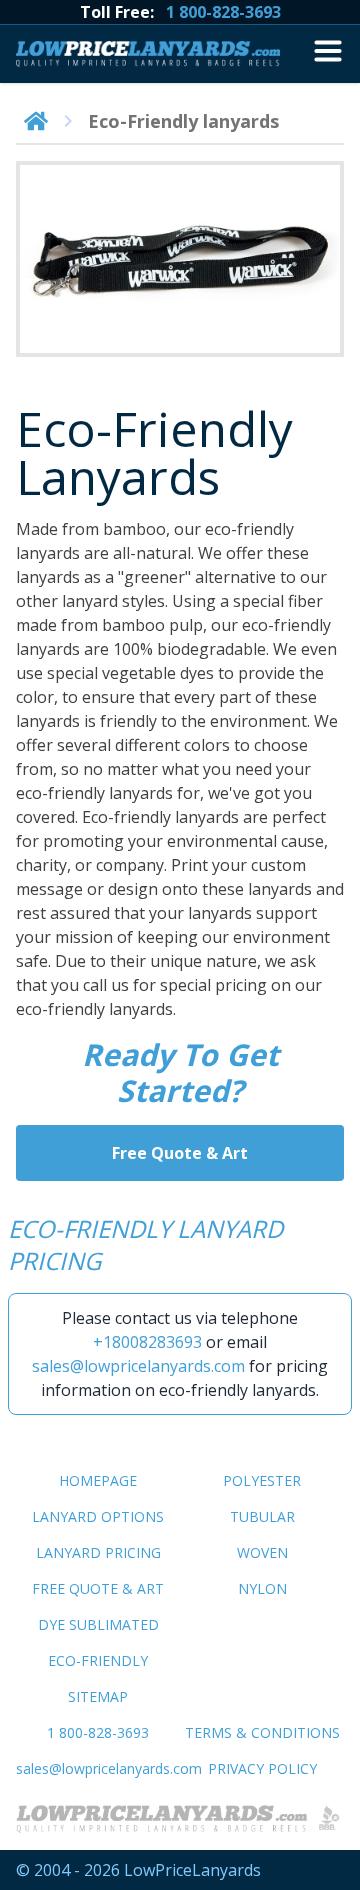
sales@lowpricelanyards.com (138, 1366)
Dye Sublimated (98, 1624)
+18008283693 (147, 1342)
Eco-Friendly (98, 1660)
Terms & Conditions (262, 1732)
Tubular (262, 1516)
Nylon (262, 1588)
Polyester (262, 1480)
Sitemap (98, 1696)
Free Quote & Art (180, 1153)
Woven (262, 1552)
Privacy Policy (262, 1768)
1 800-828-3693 (223, 12)
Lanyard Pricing (98, 1552)
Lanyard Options (98, 1516)
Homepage (98, 1480)
